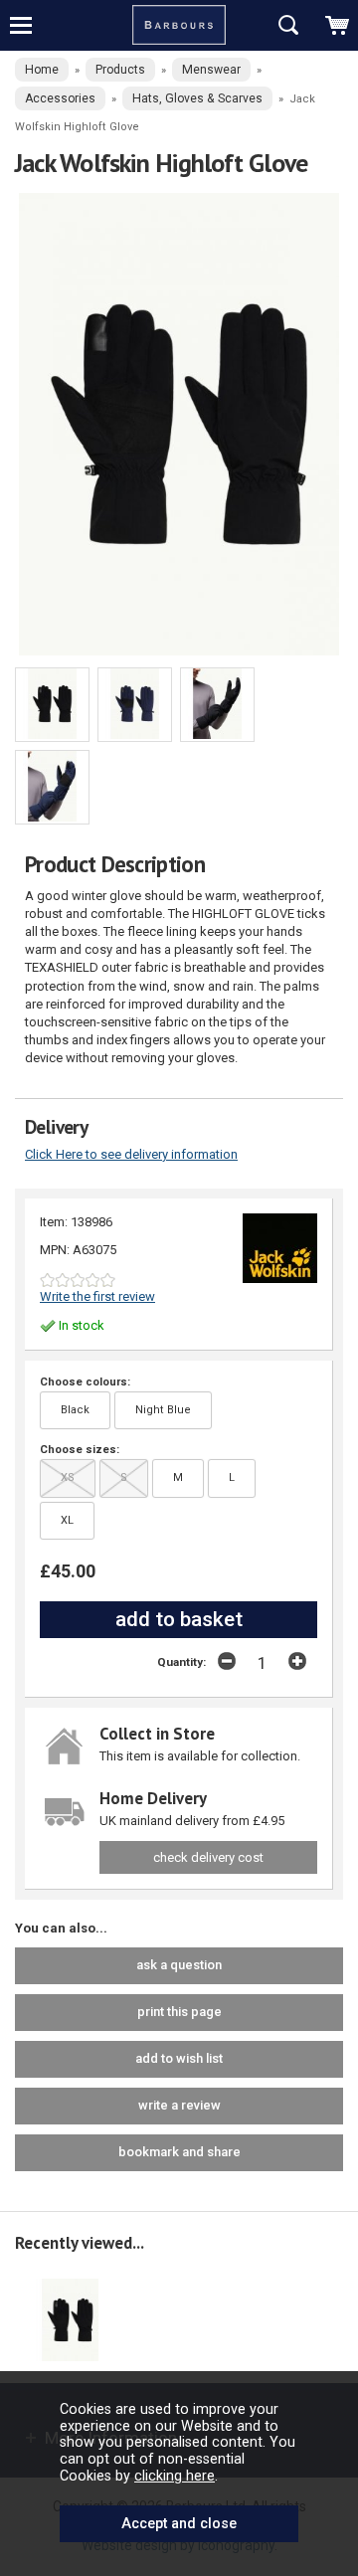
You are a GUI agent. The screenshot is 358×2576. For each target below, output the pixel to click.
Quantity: (181, 1662)
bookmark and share (179, 2152)
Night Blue (163, 1410)
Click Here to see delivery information (131, 1154)
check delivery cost (208, 1857)
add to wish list (179, 2058)
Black (75, 1410)
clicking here (175, 2476)
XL (67, 1520)
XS (68, 1477)
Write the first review (97, 1296)
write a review (179, 2105)
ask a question (179, 1965)
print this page (179, 2012)
